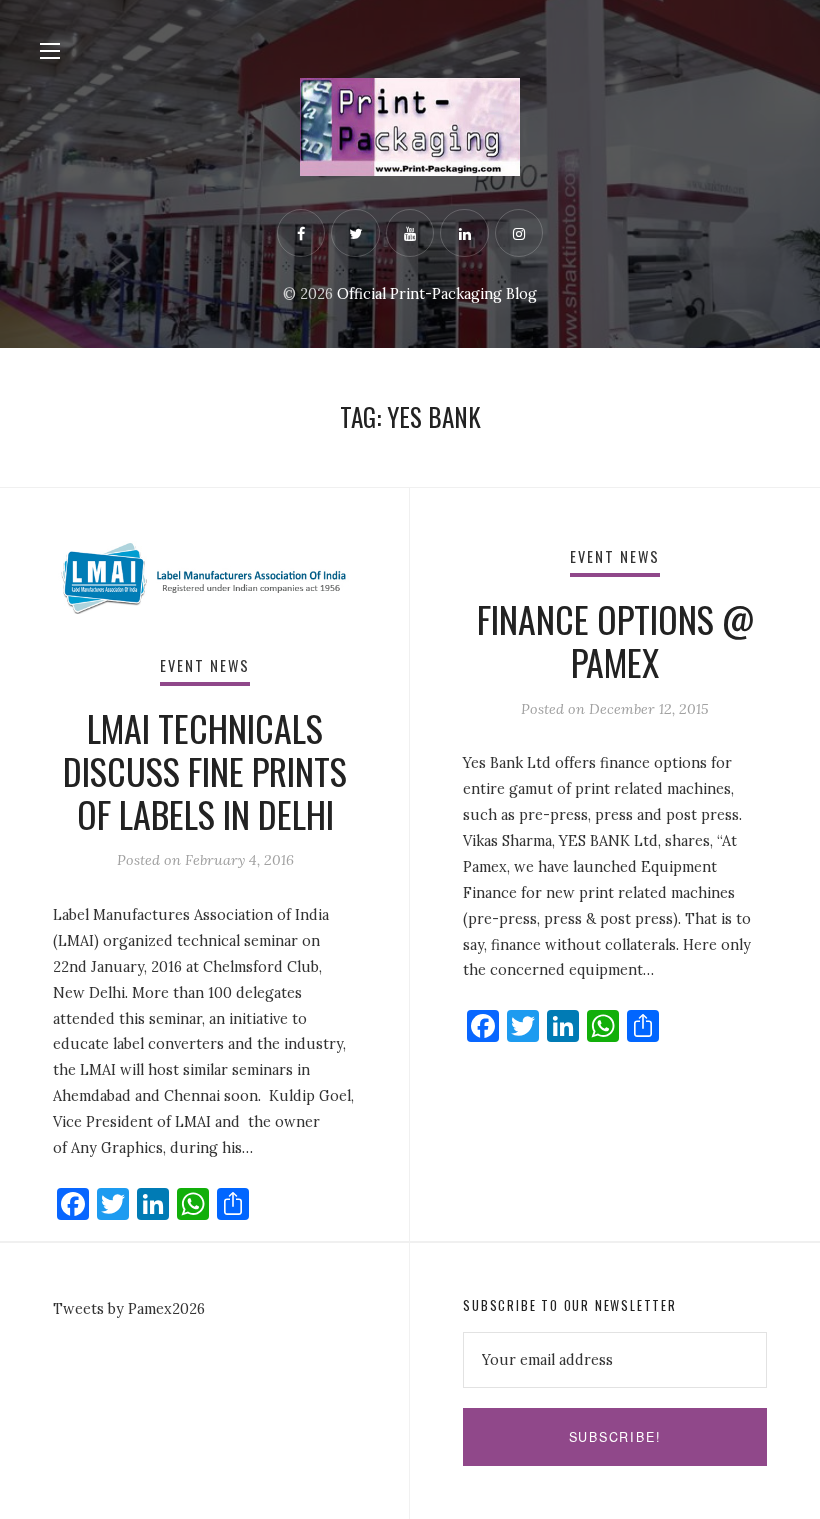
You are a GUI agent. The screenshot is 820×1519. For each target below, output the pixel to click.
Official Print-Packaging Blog (437, 294)
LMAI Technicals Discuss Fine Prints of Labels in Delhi (205, 770)
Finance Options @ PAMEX (615, 640)
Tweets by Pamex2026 (129, 1309)
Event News (205, 665)
